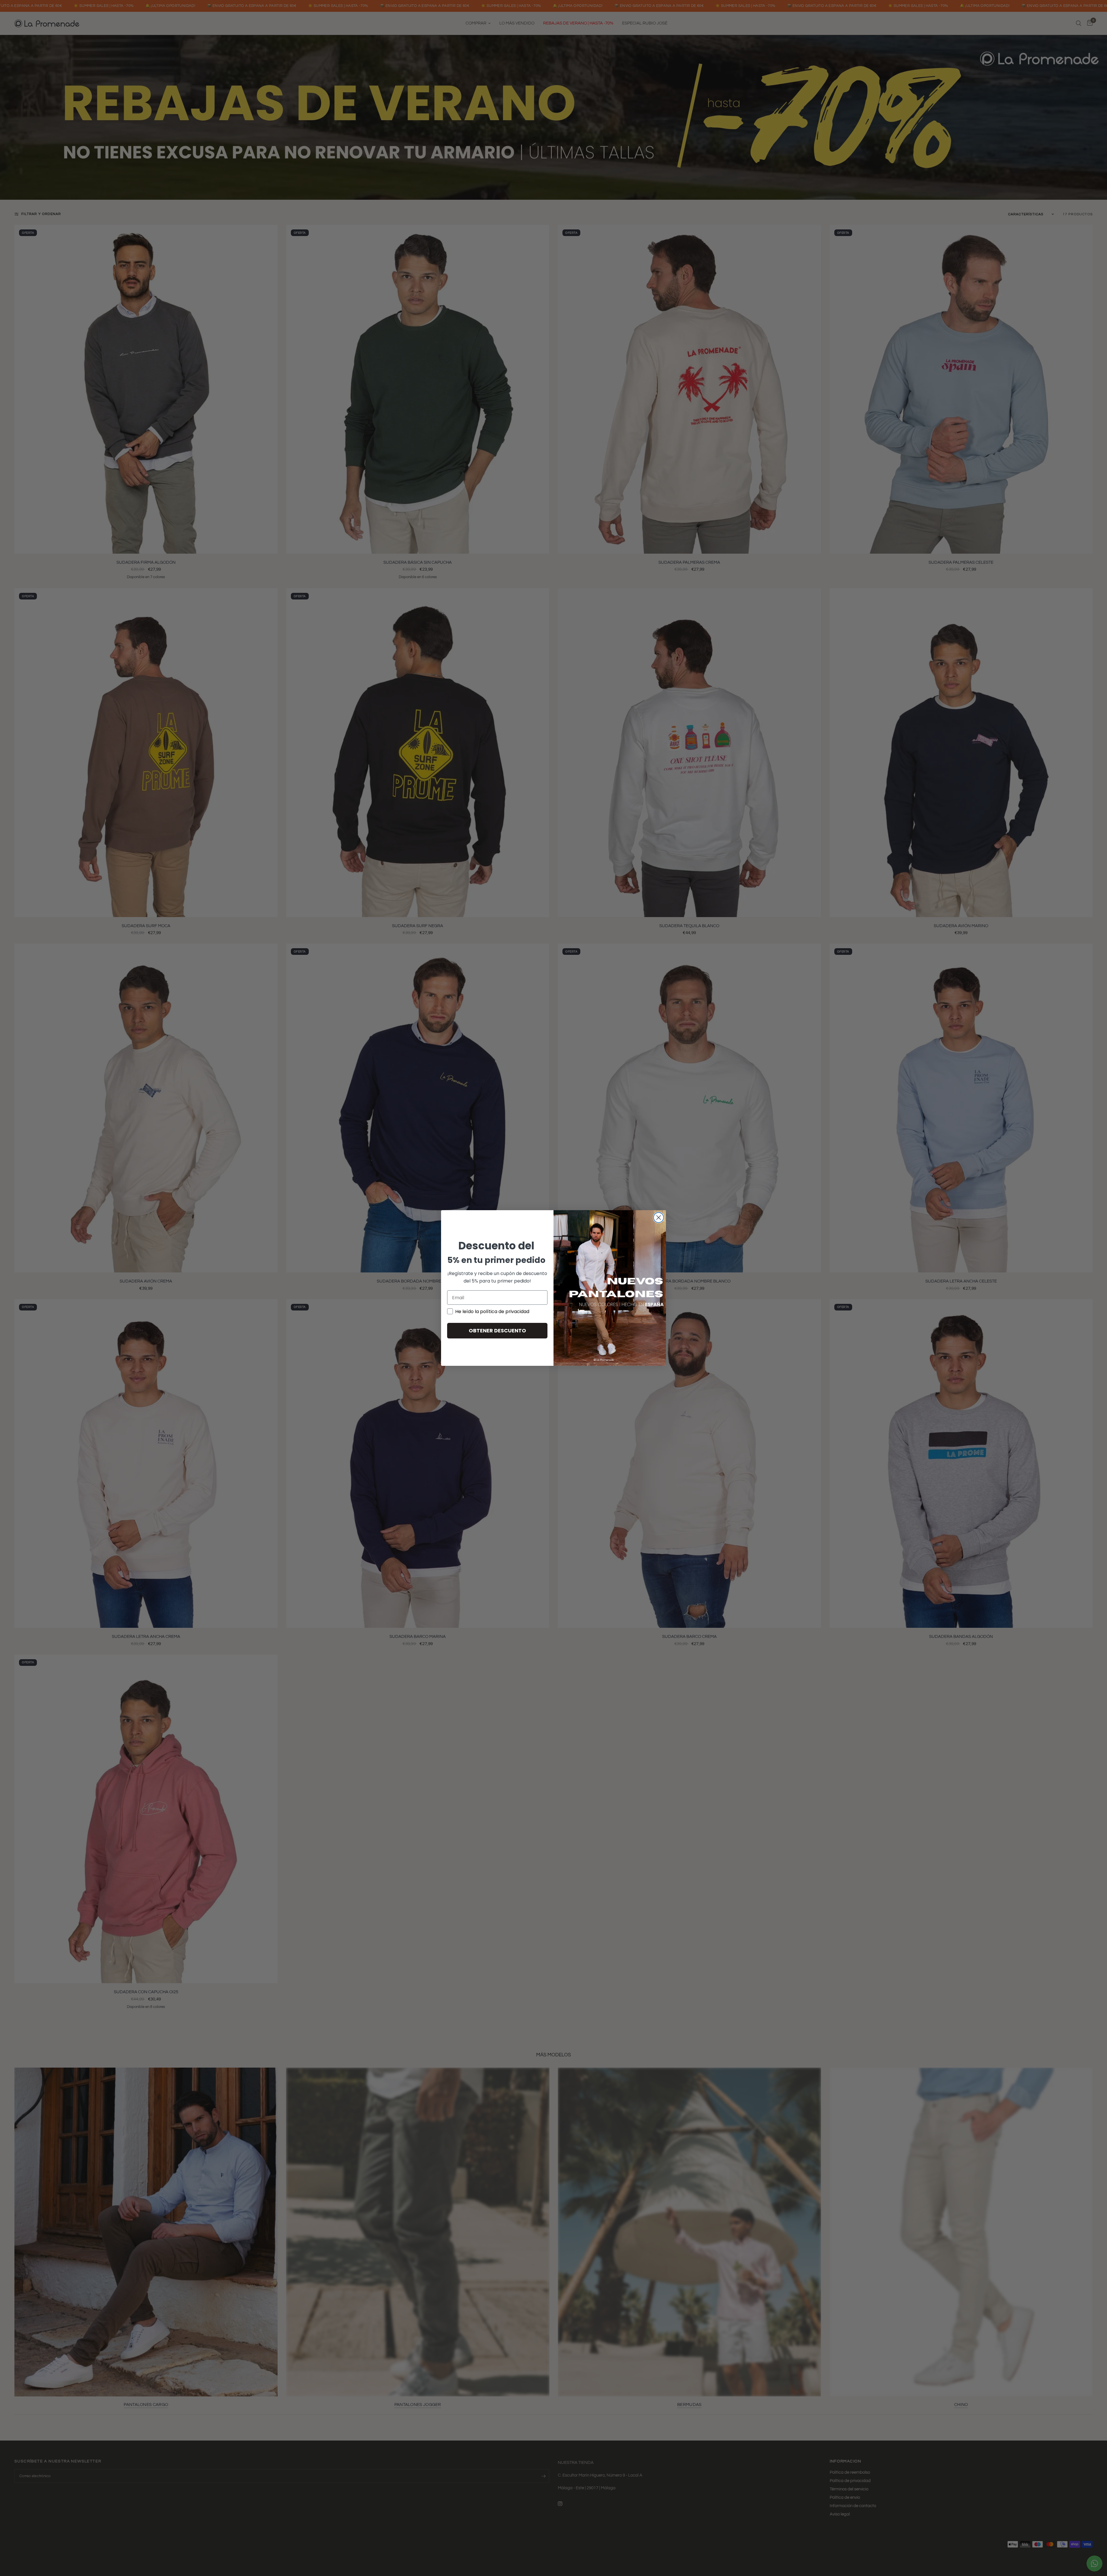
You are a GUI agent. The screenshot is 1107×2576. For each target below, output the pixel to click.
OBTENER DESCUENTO (497, 1331)
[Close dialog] (659, 1218)
